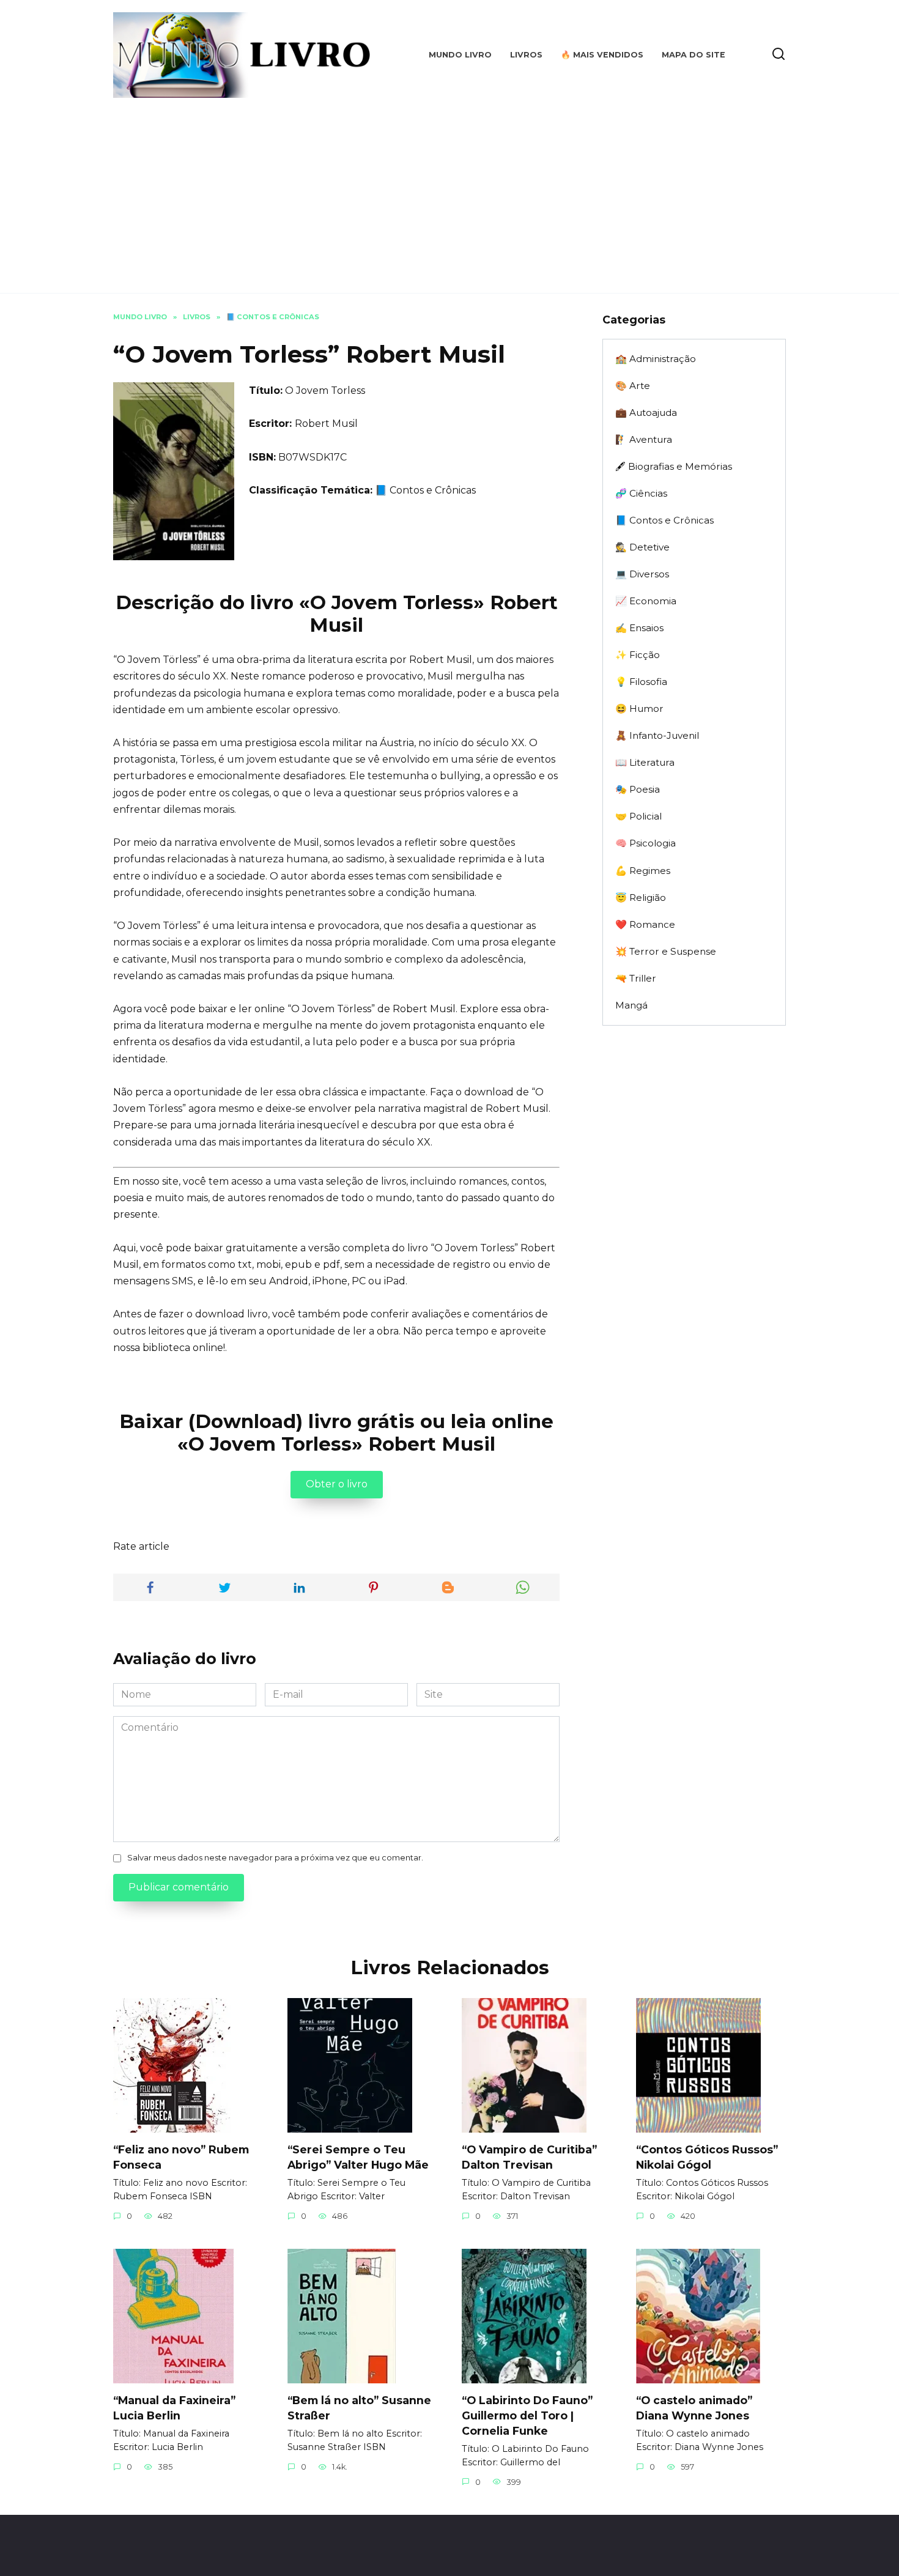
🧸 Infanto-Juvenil (657, 735)
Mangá (631, 1005)
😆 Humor (639, 709)
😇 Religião (641, 898)
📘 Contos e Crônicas (425, 490)
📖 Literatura (645, 762)
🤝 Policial (638, 816)
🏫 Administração (656, 359)
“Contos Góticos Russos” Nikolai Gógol (707, 2157)
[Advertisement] (449, 190)
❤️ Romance (645, 924)
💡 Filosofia (641, 682)
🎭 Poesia (638, 789)
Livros (526, 55)
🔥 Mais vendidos (602, 55)
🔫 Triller (636, 978)
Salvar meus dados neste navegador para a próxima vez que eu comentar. (275, 1858)
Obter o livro (337, 1484)
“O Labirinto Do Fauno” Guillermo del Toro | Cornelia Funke (527, 2415)
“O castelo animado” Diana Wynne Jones (694, 2408)
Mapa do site (694, 55)
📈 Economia (646, 601)
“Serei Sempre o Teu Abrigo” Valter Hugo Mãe (358, 2157)
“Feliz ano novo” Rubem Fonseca (181, 2157)
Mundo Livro (460, 55)
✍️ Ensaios (639, 628)
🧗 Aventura (644, 439)
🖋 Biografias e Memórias (674, 466)
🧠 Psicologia (646, 843)
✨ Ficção (638, 655)
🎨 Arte (633, 386)
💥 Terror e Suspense (666, 951)
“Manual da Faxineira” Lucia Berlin (174, 2408)
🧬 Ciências (641, 493)
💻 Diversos (642, 574)
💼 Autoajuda (646, 413)
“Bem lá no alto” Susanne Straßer (359, 2408)
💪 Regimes (643, 871)
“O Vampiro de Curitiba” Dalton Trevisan (529, 2157)
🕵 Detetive (642, 547)
